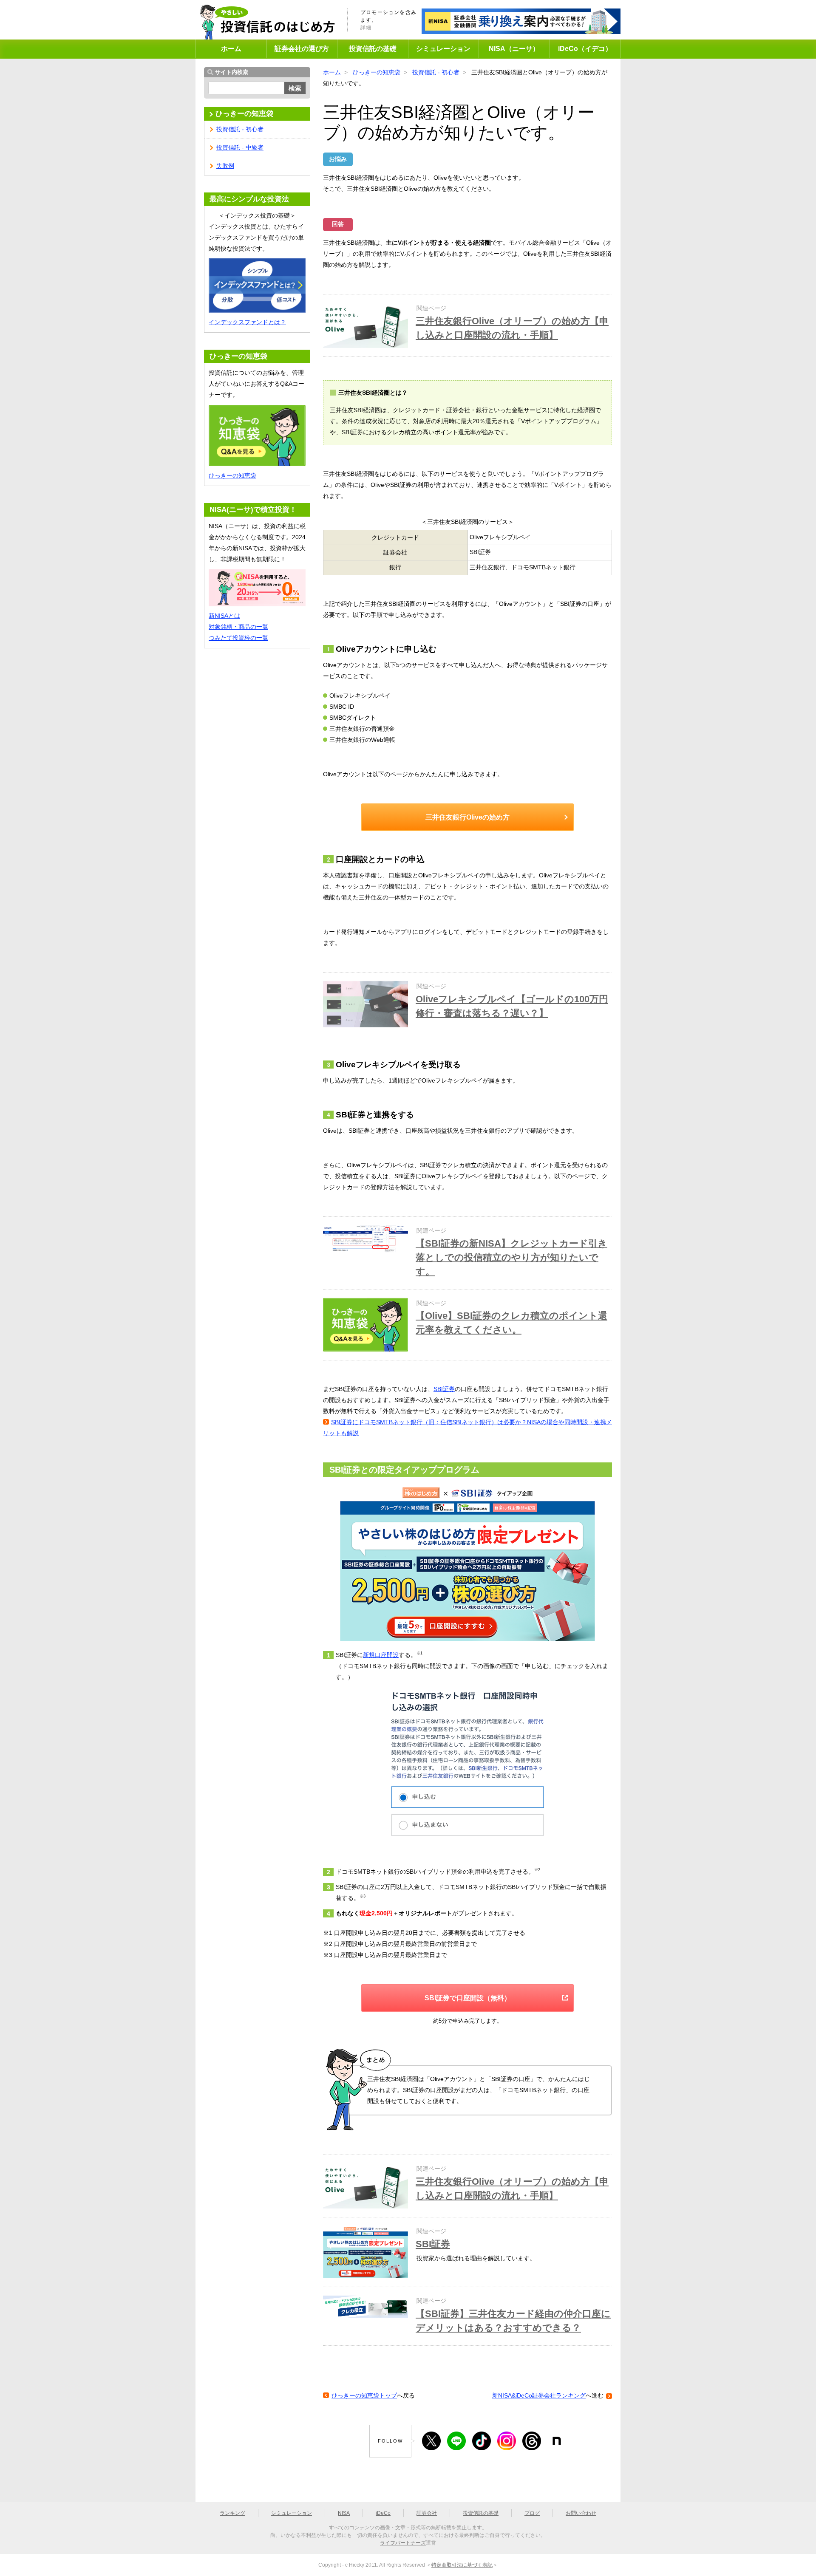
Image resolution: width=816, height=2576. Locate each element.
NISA (344, 2513)
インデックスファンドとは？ (247, 322)
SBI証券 (444, 1389)
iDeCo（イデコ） (585, 49)
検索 (295, 88)
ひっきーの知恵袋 (377, 72)
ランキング (232, 2513)
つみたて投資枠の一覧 (238, 638)
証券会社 (427, 2513)
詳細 (366, 28)
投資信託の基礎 (373, 49)
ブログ (532, 2513)
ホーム (231, 49)
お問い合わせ (581, 2513)
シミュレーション (443, 49)
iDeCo (383, 2513)
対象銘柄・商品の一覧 (238, 627)
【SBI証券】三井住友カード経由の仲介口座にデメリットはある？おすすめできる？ (513, 2321)
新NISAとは (224, 616)
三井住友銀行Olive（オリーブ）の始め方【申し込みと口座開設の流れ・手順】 (512, 328)
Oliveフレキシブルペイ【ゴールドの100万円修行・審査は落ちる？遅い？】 (512, 1006)
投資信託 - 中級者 (240, 147)
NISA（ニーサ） (514, 49)
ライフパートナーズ (403, 2543)
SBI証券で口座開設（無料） (468, 1998)
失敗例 (225, 166)
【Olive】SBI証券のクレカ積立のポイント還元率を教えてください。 (511, 1323)
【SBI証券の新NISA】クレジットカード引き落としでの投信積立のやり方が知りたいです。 (511, 1257)
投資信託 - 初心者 (436, 72)
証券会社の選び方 (302, 49)
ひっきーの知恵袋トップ (364, 2395)
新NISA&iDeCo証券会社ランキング (539, 2395)
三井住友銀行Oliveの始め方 (467, 817)
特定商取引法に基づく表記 (462, 2565)
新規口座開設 (381, 1655)
